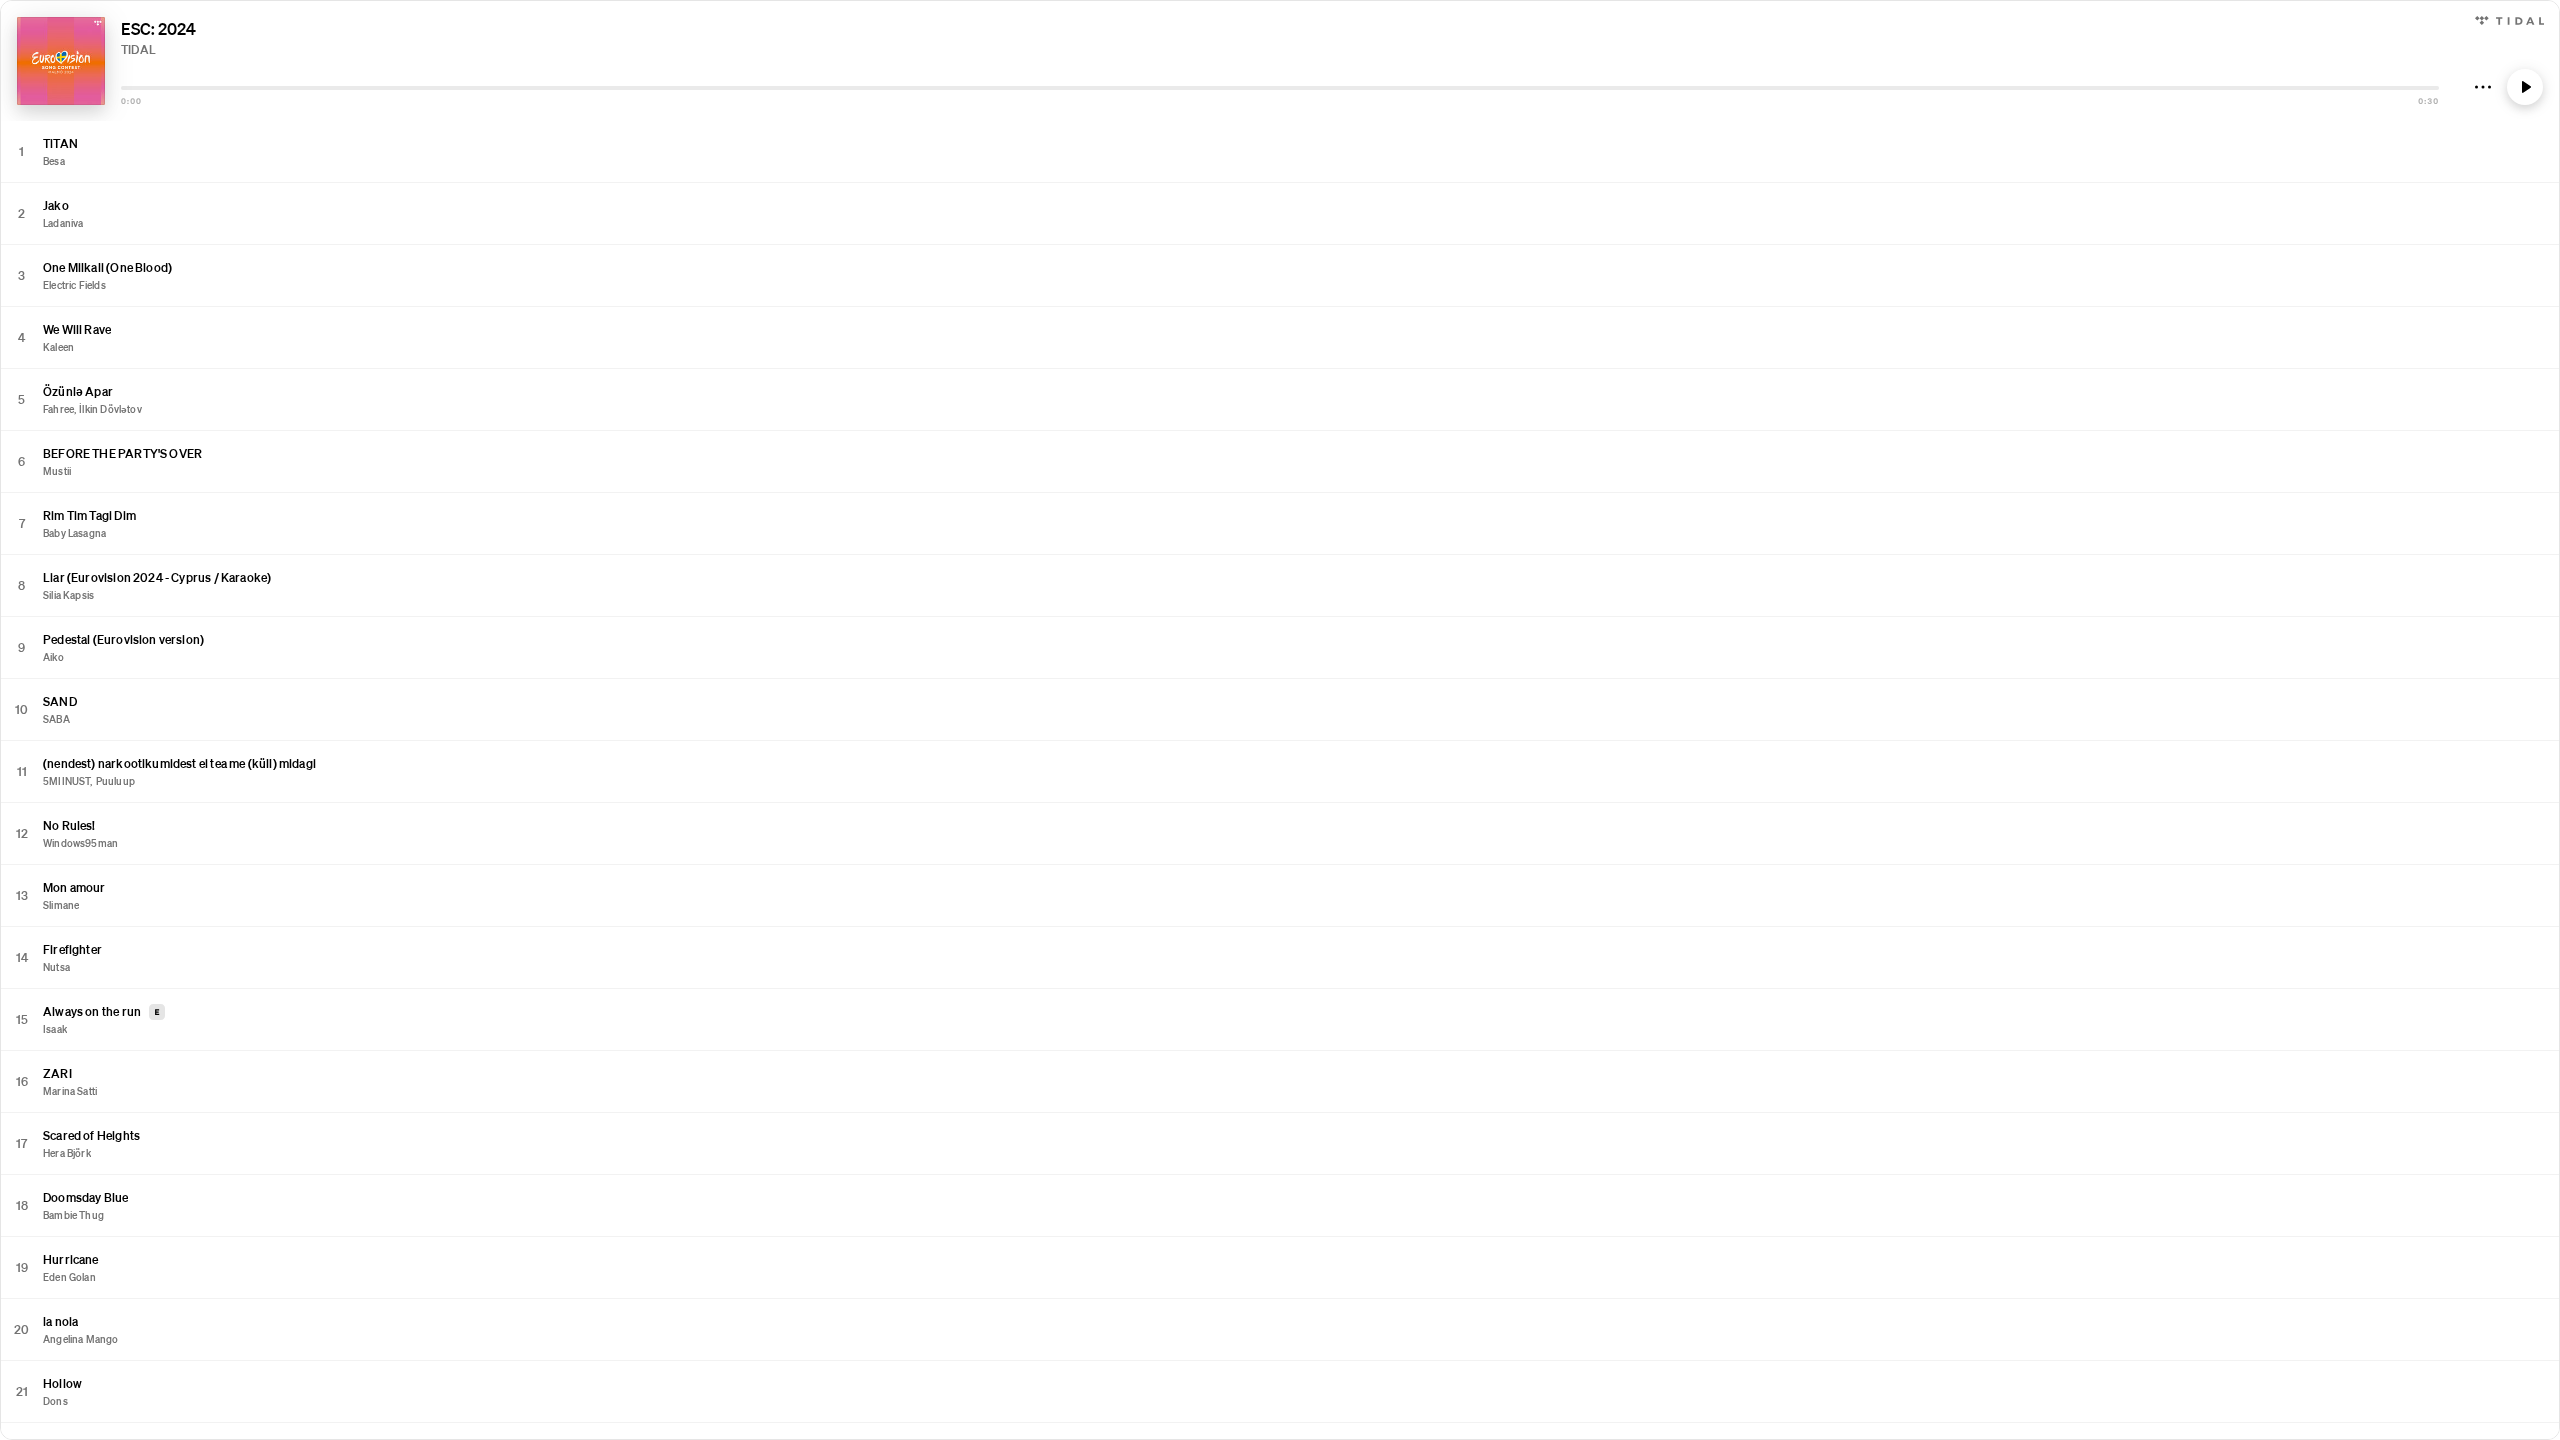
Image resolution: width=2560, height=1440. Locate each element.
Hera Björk (67, 1153)
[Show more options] (2483, 87)
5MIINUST (66, 781)
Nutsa (56, 967)
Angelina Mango (81, 1339)
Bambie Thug (73, 1215)
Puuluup (115, 781)
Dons (55, 1401)
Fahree (58, 409)
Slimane (61, 905)
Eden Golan (69, 1277)
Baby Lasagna (74, 533)
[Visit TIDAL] (2509, 18)
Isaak (55, 1029)
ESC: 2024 (158, 28)
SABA (56, 719)
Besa (54, 161)
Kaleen (58, 347)
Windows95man (80, 843)
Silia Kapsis (68, 595)
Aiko (53, 657)
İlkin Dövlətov (110, 409)
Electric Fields (74, 285)
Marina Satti (70, 1091)
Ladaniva (63, 223)
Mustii (57, 471)
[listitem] (1280, 152)
